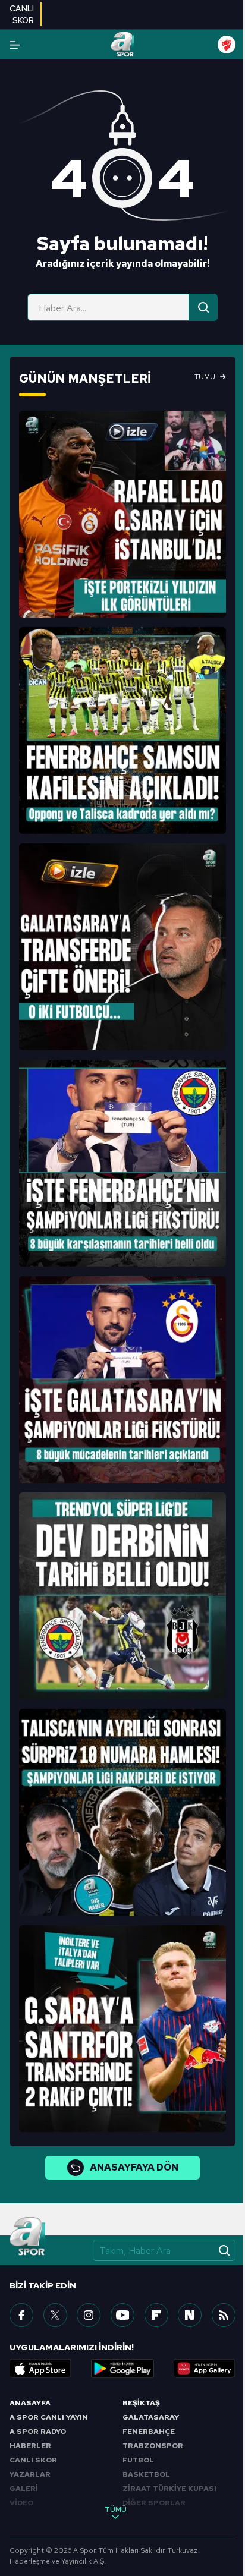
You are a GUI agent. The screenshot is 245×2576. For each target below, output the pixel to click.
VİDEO (21, 2503)
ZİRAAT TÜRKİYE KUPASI (169, 2489)
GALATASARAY (151, 2417)
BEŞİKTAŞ (141, 2403)
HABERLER (30, 2446)
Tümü (205, 377)
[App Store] (40, 2369)
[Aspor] (122, 514)
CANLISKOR (22, 14)
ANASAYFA (30, 2403)
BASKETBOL (146, 2474)
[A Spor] (122, 45)
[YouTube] (122, 2315)
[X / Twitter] (55, 2315)
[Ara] (203, 307)
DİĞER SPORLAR (154, 2503)
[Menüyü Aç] (15, 45)
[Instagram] (89, 2315)
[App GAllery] (205, 2369)
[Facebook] (21, 2315)
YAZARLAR (30, 2474)
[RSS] (224, 2315)
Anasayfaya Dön (134, 2167)
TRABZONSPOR (153, 2446)
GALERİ (24, 2489)
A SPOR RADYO (38, 2432)
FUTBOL (138, 2460)
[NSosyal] (190, 2315)
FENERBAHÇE (149, 2432)
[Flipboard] (156, 2315)
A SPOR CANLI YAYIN (49, 2417)
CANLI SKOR (33, 2460)
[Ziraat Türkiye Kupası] (227, 45)
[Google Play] (122, 2369)
